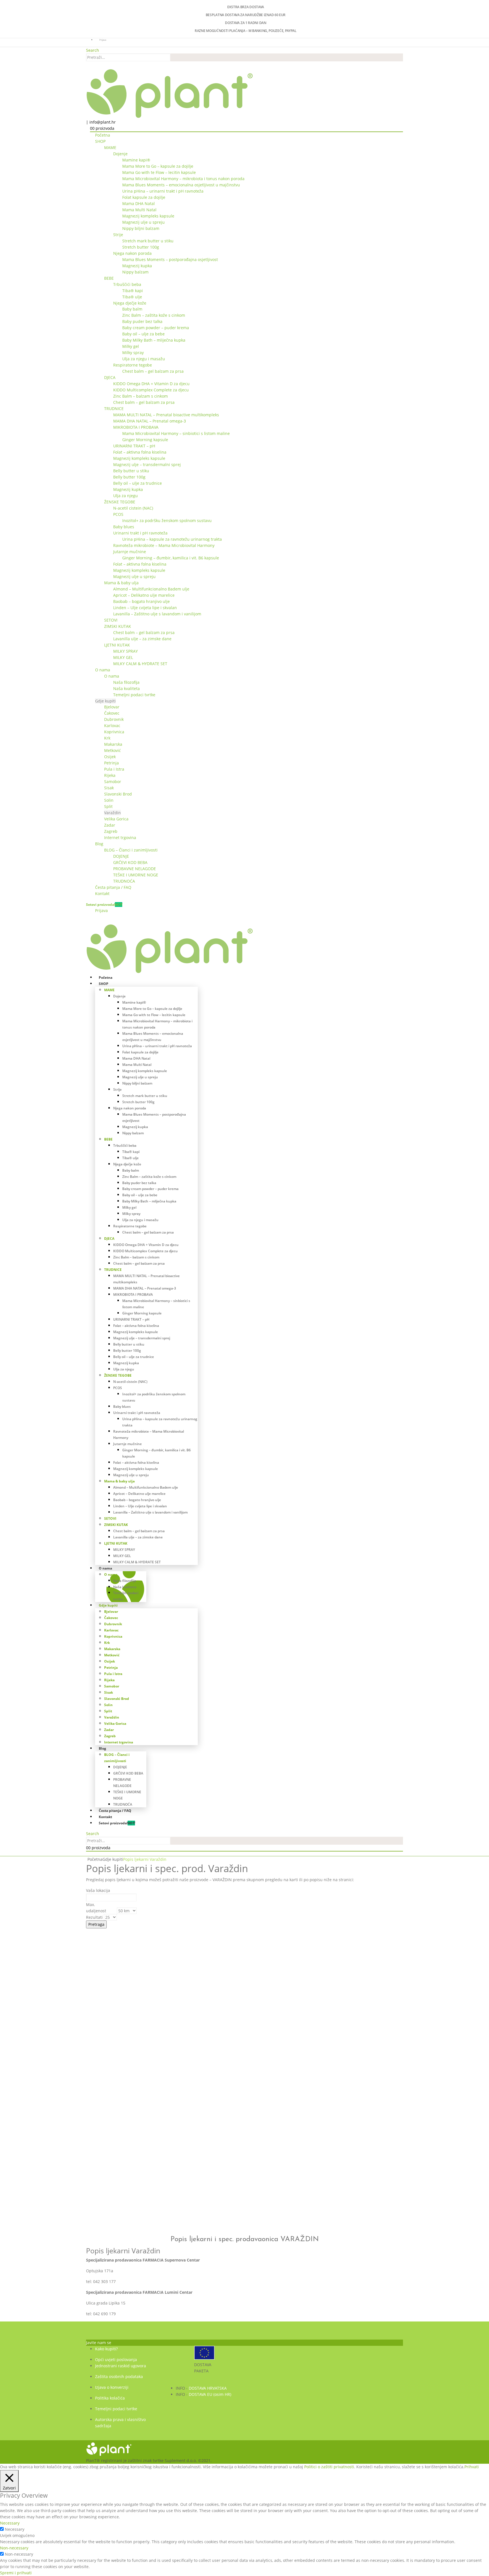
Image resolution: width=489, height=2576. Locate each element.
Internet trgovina (120, 838)
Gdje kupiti (105, 701)
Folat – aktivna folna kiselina (140, 452)
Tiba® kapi (133, 291)
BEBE (109, 278)
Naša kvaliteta (126, 688)
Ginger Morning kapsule (145, 440)
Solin (109, 800)
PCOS (118, 514)
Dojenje (120, 154)
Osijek (110, 757)
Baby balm (132, 309)
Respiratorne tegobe (133, 365)
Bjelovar (112, 707)
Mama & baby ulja (121, 583)
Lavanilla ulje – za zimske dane (142, 639)
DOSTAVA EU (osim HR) (210, 2394)
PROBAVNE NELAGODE (135, 869)
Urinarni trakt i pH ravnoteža (140, 533)
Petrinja (111, 763)
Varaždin (112, 813)
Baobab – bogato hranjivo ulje (141, 601)
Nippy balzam (135, 272)
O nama (103, 670)
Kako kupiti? (106, 2349)
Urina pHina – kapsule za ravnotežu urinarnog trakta (172, 539)
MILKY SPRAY (126, 651)
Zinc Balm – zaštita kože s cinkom (154, 315)
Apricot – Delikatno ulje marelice (144, 595)
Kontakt (102, 893)
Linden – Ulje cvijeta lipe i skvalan (145, 608)
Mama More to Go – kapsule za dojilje (158, 166)
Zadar (110, 825)
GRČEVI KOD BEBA (130, 862)
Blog (99, 844)
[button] (93, 50)
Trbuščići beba (127, 284)
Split (108, 806)
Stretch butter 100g (141, 247)
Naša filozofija (126, 682)
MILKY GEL (123, 657)
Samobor (113, 782)
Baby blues (124, 527)
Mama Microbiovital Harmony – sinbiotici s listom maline (176, 433)
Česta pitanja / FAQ (113, 887)
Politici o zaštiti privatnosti (329, 2467)
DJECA (110, 377)
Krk (107, 738)
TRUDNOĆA (124, 881)
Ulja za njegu (126, 496)
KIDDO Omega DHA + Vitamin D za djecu (151, 384)
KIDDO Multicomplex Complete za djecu (151, 390)
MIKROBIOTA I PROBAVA (136, 427)
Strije (118, 235)
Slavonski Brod (118, 794)
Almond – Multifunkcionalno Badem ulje (151, 589)
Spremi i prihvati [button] (16, 2573)
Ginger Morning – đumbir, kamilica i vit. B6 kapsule (171, 558)
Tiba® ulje (132, 297)
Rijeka (110, 775)
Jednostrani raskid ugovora (121, 2366)
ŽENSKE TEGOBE (120, 502)
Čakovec (112, 713)
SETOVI (111, 620)
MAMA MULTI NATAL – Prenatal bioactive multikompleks (166, 415)
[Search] (173, 58)
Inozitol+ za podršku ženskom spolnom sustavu (167, 520)
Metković (112, 750)
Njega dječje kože (130, 303)
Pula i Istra (114, 769)
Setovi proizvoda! (104, 905)
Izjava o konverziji (112, 2387)
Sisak (109, 788)
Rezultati (94, 1917)
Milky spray (133, 353)
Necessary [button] (10, 2523)
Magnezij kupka (137, 266)
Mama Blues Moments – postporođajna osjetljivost (170, 259)
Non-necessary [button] (14, 2548)
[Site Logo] (170, 93)
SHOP (100, 141)
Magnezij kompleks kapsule (148, 216)
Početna (103, 135)
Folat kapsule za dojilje (144, 197)
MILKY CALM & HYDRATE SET (140, 664)
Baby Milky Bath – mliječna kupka (154, 340)
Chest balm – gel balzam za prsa (153, 371)
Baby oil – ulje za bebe (143, 334)
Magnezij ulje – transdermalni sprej (147, 464)
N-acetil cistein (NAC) (133, 508)
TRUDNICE (114, 409)
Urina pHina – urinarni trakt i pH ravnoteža (163, 191)
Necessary (15, 2529)
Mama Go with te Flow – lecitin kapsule (159, 172)
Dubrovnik (114, 719)
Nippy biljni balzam (141, 228)
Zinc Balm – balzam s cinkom (141, 396)
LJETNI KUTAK (117, 645)
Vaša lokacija (98, 1890)
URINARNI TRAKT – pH (134, 446)
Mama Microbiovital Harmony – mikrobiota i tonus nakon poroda (183, 179)
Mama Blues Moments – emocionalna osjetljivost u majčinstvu (181, 185)
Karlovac (112, 726)
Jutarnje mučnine (130, 552)
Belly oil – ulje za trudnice (138, 483)
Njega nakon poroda (132, 253)
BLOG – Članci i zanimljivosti (131, 850)
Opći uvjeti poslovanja (116, 2360)
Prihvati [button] (472, 2467)
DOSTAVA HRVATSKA (208, 2388)
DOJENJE (121, 856)
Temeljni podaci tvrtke (134, 695)
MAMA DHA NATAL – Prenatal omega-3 (150, 421)
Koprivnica (114, 732)
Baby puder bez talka (142, 321)
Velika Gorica (116, 819)
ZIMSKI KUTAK (118, 626)
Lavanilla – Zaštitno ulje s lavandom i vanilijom (157, 614)
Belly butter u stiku (131, 471)
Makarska (113, 744)
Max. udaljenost (96, 1908)
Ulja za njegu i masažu (144, 359)
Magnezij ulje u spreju (143, 222)
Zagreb (111, 831)
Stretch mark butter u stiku (148, 241)
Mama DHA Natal (139, 203)
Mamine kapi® (136, 160)
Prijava (103, 40)
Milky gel (131, 346)
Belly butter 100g (129, 477)
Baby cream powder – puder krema (156, 328)
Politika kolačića (110, 2398)
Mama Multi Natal (139, 210)
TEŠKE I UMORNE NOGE (136, 875)
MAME (110, 147)
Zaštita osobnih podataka (119, 2376)
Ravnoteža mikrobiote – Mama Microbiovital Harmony (164, 545)
